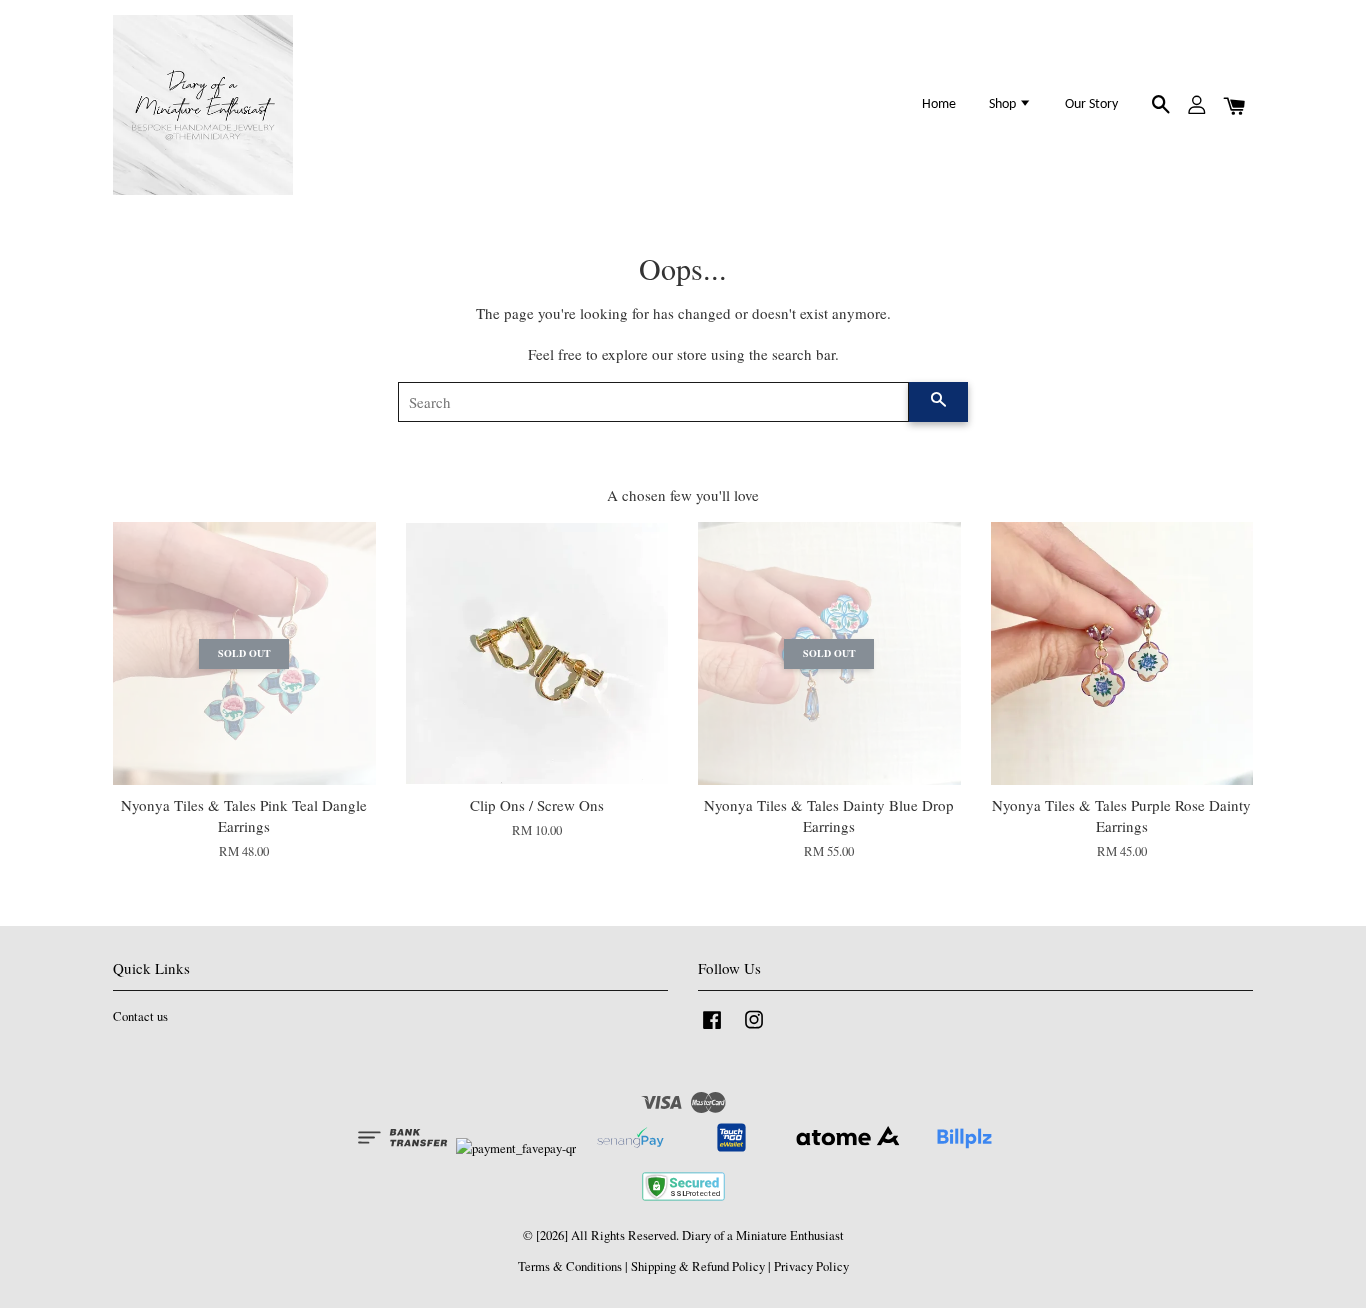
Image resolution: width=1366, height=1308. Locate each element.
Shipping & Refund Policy (698, 1266)
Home (939, 104)
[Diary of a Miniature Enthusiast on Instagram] (754, 1029)
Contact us (140, 1016)
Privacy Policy (811, 1266)
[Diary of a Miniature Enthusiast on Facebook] (712, 1029)
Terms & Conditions (570, 1266)
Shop (1004, 104)
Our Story (1091, 104)
